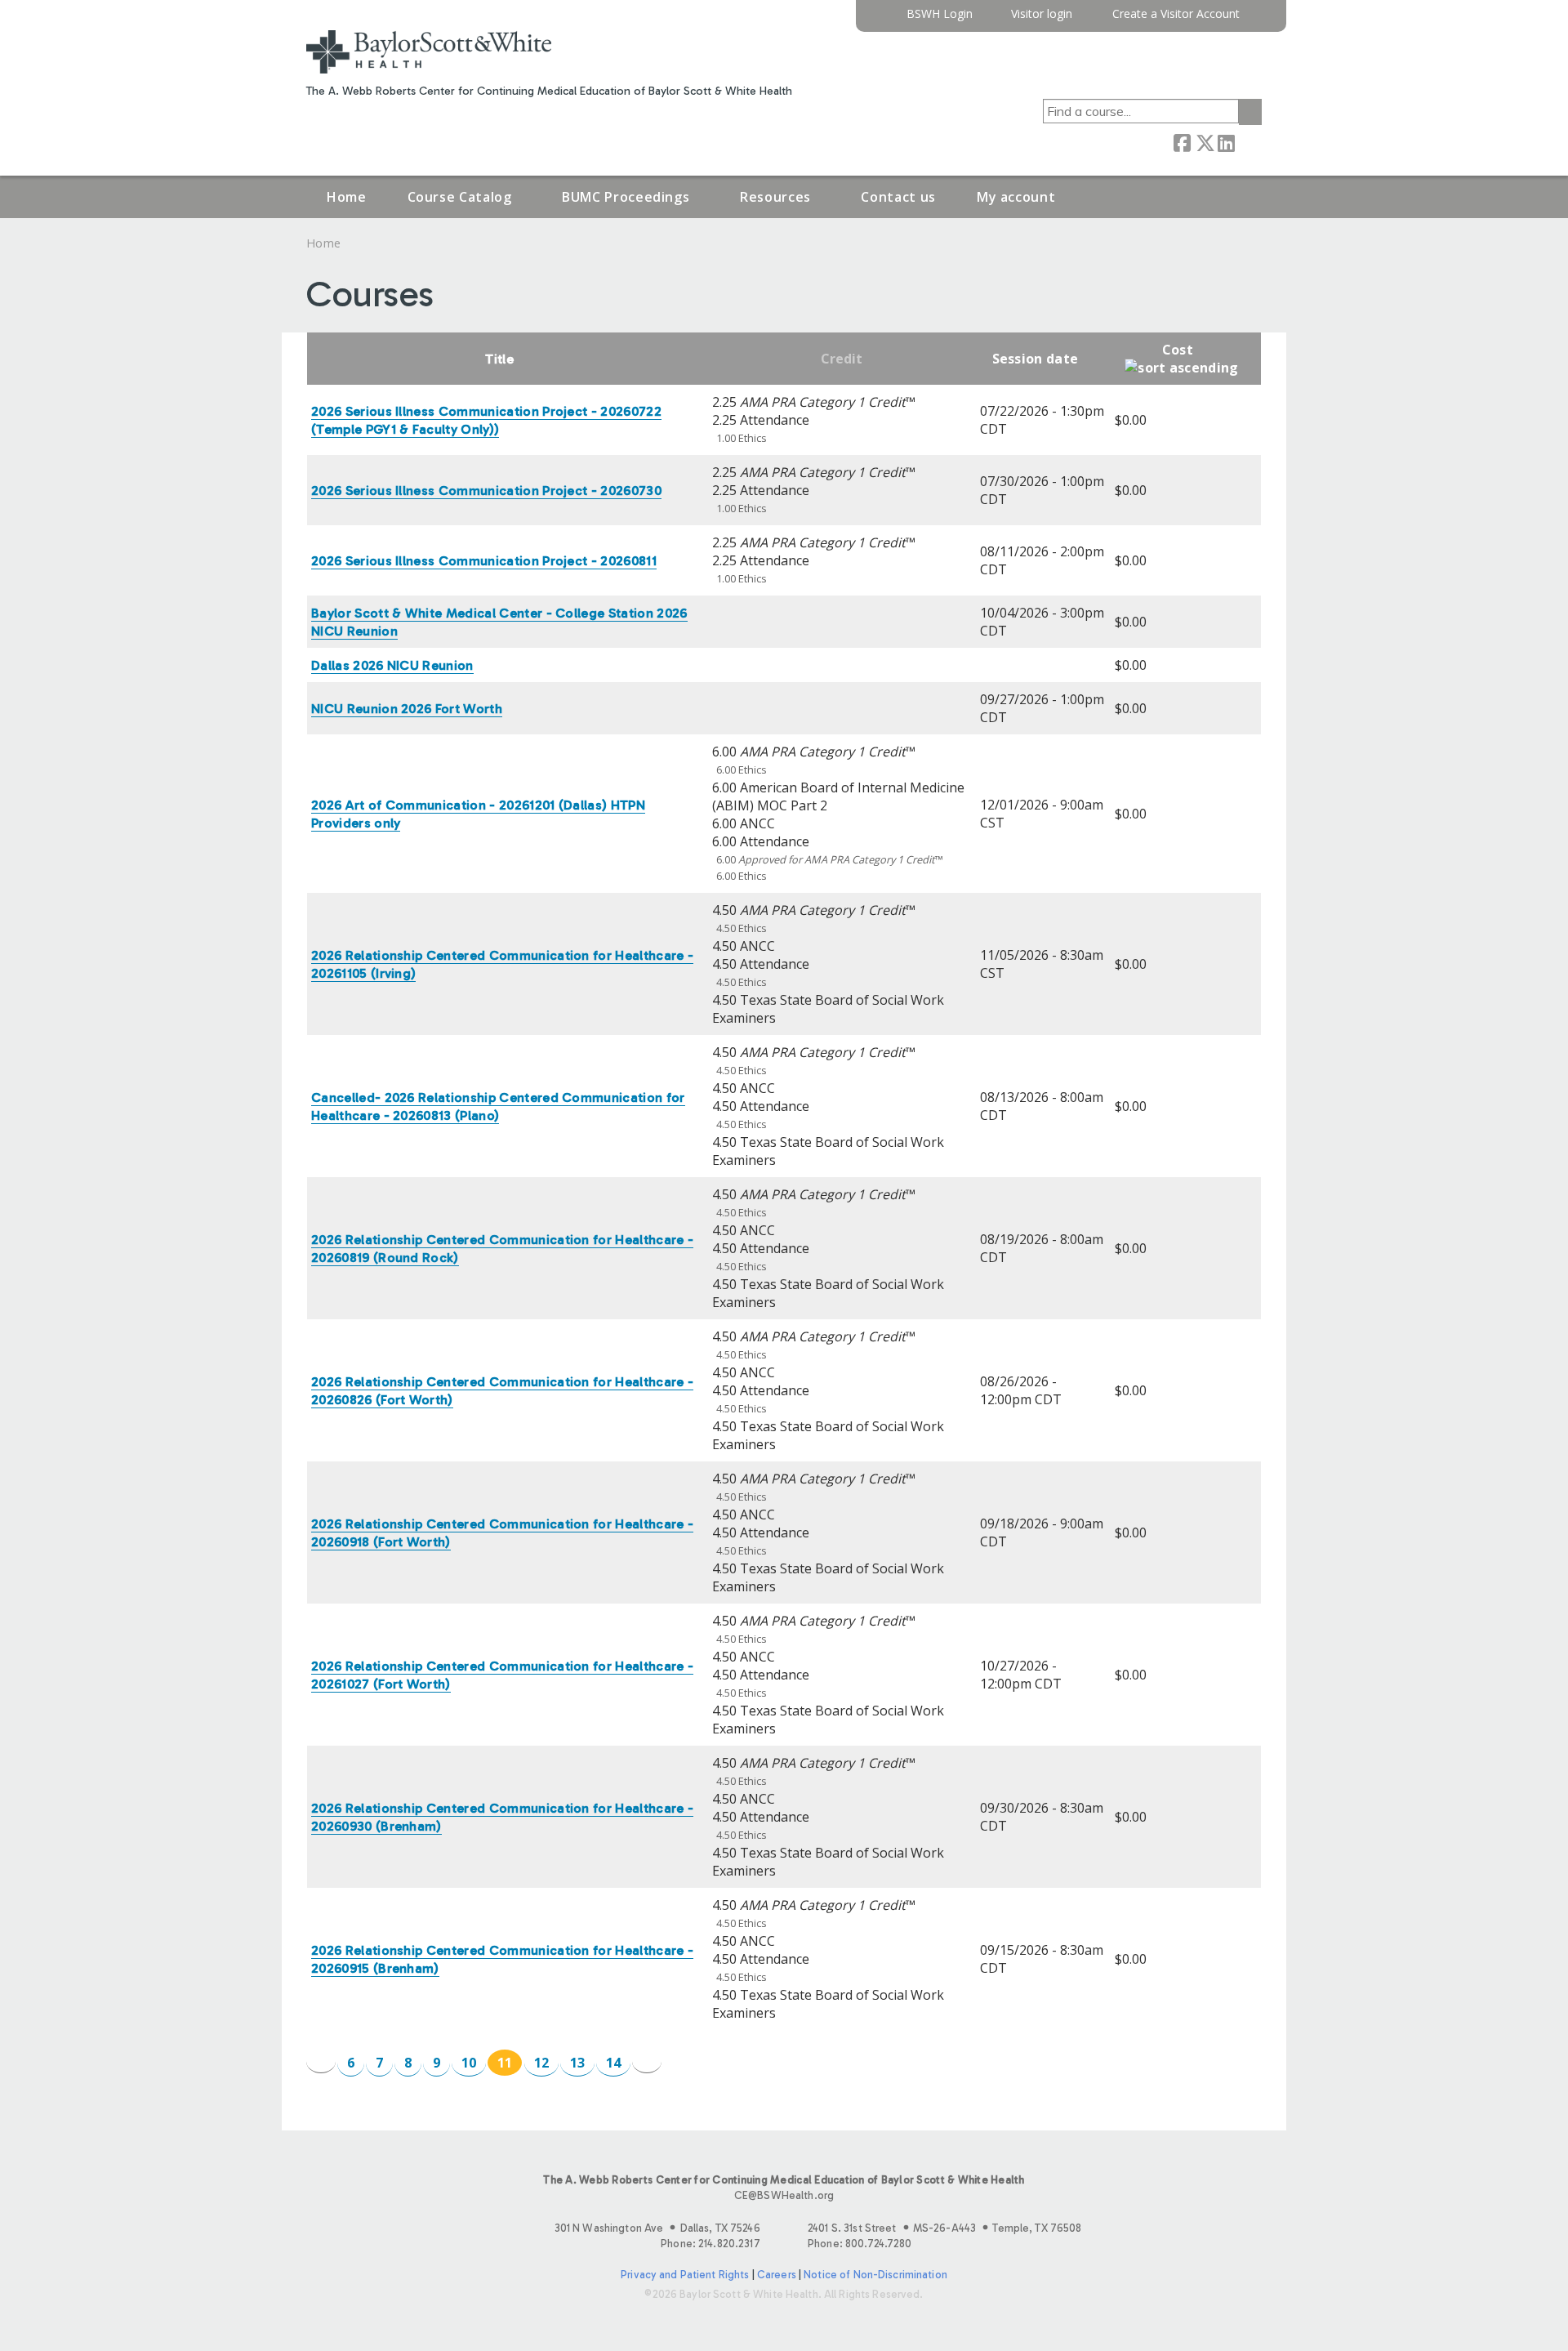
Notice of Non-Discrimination (875, 2275)
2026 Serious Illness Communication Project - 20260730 (486, 491)
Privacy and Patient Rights (685, 2275)
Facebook (1182, 142)
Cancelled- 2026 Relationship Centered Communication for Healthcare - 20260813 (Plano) (498, 1106)
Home (347, 197)
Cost (1178, 350)
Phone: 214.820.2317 (710, 2244)
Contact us (898, 197)
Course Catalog (460, 197)
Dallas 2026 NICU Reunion (392, 665)
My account (1016, 197)
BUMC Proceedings (626, 197)
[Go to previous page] (321, 2061)
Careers (777, 2275)
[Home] (429, 52)
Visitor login (1042, 14)
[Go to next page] (647, 2061)
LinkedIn (1226, 142)
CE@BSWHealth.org (784, 2195)
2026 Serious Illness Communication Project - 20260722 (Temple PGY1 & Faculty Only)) (486, 420)
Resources (775, 197)
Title (499, 359)
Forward (1248, 142)
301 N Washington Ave (657, 2228)
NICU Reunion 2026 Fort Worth (407, 709)
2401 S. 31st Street (944, 2228)
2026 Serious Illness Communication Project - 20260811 (484, 561)
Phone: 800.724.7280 (860, 2244)
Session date (1036, 359)
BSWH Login (940, 14)
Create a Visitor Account (1176, 14)
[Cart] (1257, 20)
